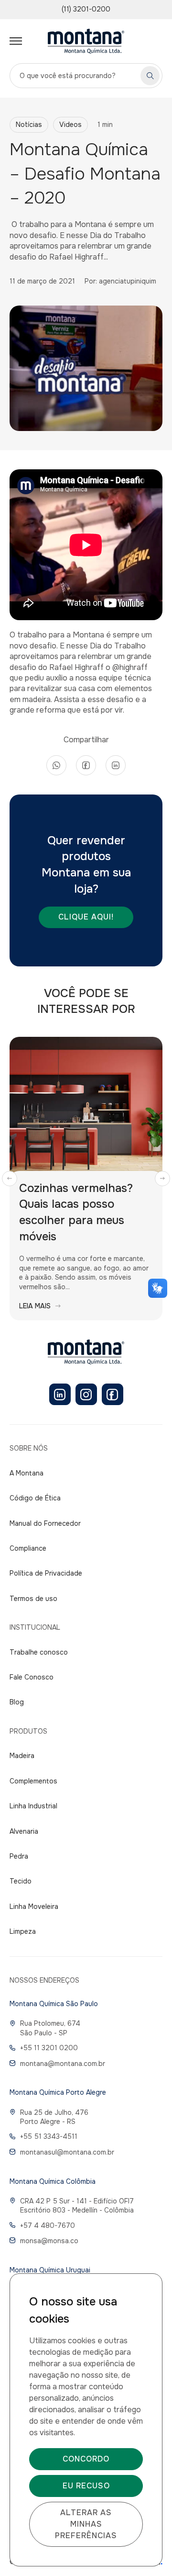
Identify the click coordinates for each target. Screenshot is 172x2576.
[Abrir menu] (16, 41)
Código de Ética (35, 1498)
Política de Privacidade (46, 1573)
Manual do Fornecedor (45, 1523)
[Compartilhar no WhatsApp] (56, 765)
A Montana (27, 1473)
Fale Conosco (32, 1677)
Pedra (19, 1856)
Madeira (22, 1756)
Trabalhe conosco (39, 1652)
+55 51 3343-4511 (49, 2136)
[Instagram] (86, 1394)
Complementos (33, 1781)
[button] (10, 1179)
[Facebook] (113, 1394)
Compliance (28, 1548)
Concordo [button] (86, 2459)
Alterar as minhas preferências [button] (86, 2524)
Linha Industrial (33, 1806)
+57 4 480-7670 (48, 2225)
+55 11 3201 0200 (49, 2048)
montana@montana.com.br (63, 2064)
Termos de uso (33, 1599)
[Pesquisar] (150, 76)
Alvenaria (24, 1831)
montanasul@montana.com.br (67, 2152)
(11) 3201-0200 (86, 9)
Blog (17, 1702)
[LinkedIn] (60, 1394)
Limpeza (23, 1931)
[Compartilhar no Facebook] (86, 765)
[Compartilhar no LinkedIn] (116, 765)
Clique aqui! (86, 917)
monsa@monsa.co (49, 2241)
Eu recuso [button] (86, 2486)
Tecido (21, 1881)
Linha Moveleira (34, 1906)
